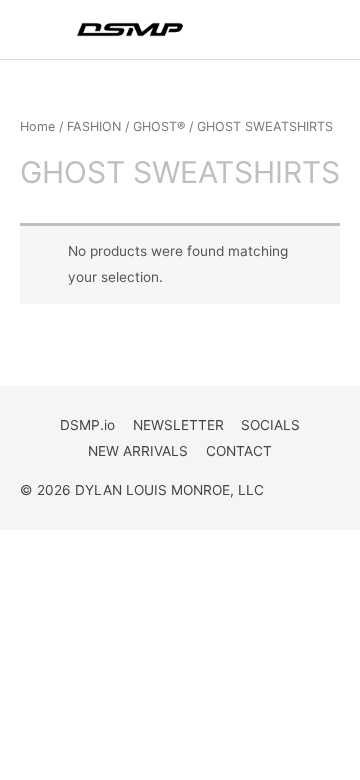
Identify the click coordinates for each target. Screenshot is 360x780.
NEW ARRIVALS (138, 451)
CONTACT (239, 451)
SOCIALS (270, 425)
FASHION (94, 126)
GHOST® (159, 126)
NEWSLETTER (178, 425)
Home (37, 126)
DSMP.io (87, 425)
